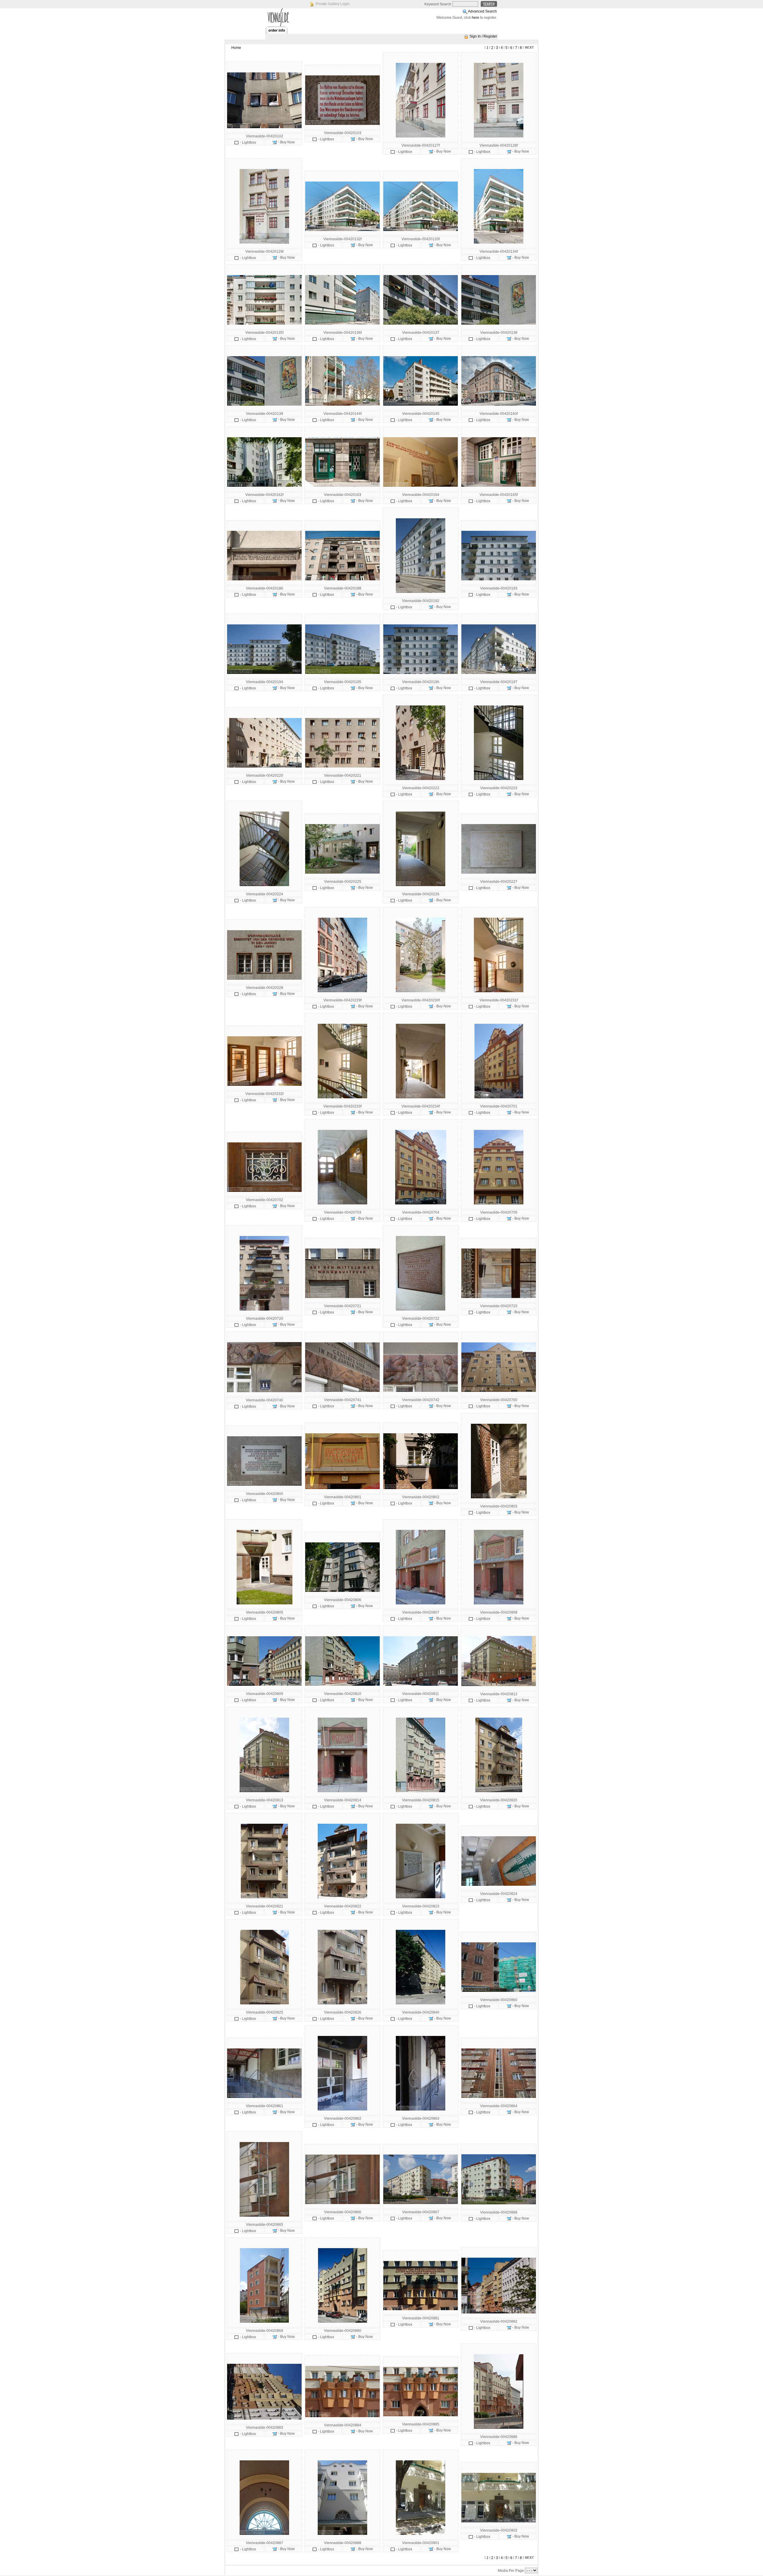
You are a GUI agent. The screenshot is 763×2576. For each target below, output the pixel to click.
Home (236, 48)
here (476, 18)
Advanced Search (482, 11)
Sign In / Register (483, 36)
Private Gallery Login (333, 4)
